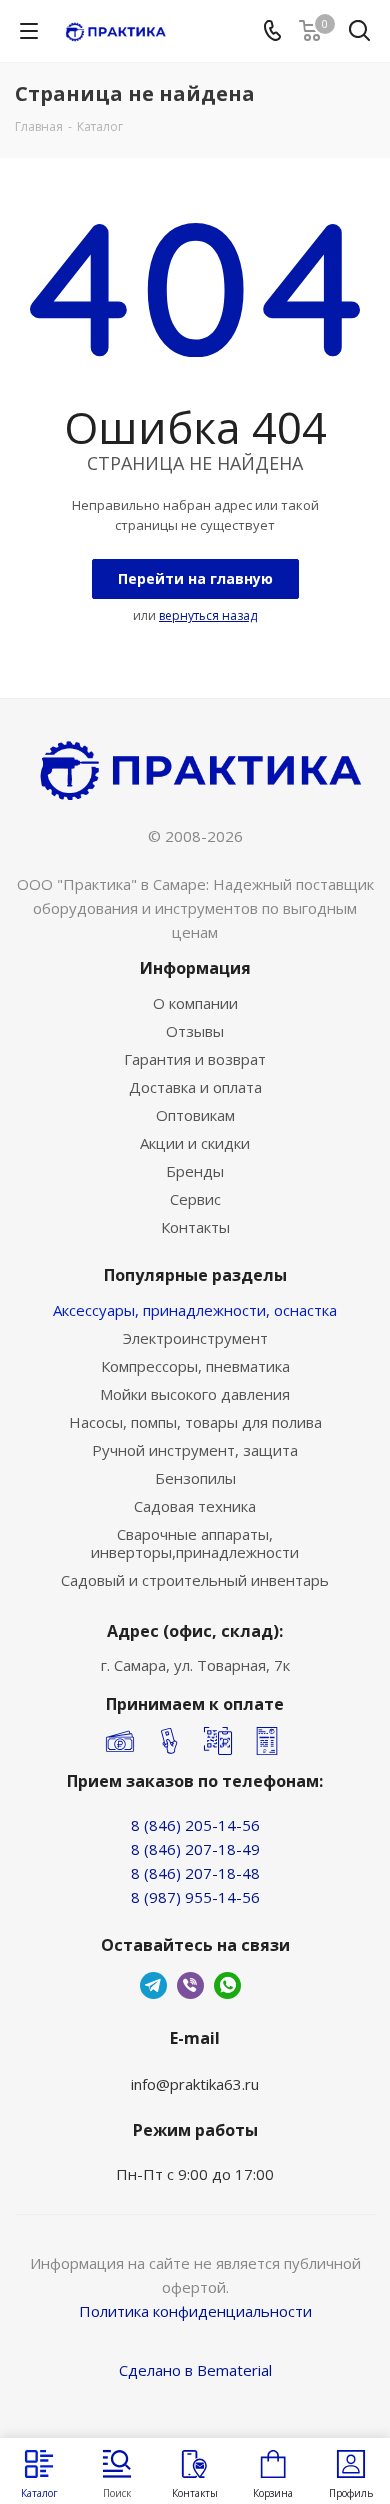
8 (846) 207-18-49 (195, 1849)
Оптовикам (195, 1115)
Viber (190, 1985)
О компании (195, 1003)
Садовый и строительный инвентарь (195, 1580)
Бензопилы (195, 1478)
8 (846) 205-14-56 (195, 1825)
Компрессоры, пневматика (195, 1366)
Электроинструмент (195, 1338)
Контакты (195, 1227)
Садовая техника (195, 1506)
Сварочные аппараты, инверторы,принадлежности (195, 1543)
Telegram (153, 1985)
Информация (195, 968)
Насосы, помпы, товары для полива (195, 1422)
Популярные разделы (195, 1275)
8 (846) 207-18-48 (195, 1873)
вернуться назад (208, 615)
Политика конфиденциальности (195, 2311)
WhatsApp (227, 1985)
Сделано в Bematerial (195, 2370)
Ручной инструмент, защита (195, 1450)
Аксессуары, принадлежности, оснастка (195, 1310)
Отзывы (195, 1031)
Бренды (195, 1171)
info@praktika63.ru (195, 2084)
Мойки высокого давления (195, 1394)
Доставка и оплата (195, 1087)
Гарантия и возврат (195, 1059)
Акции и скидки (195, 1143)
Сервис (195, 1199)
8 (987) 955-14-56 (195, 1897)
